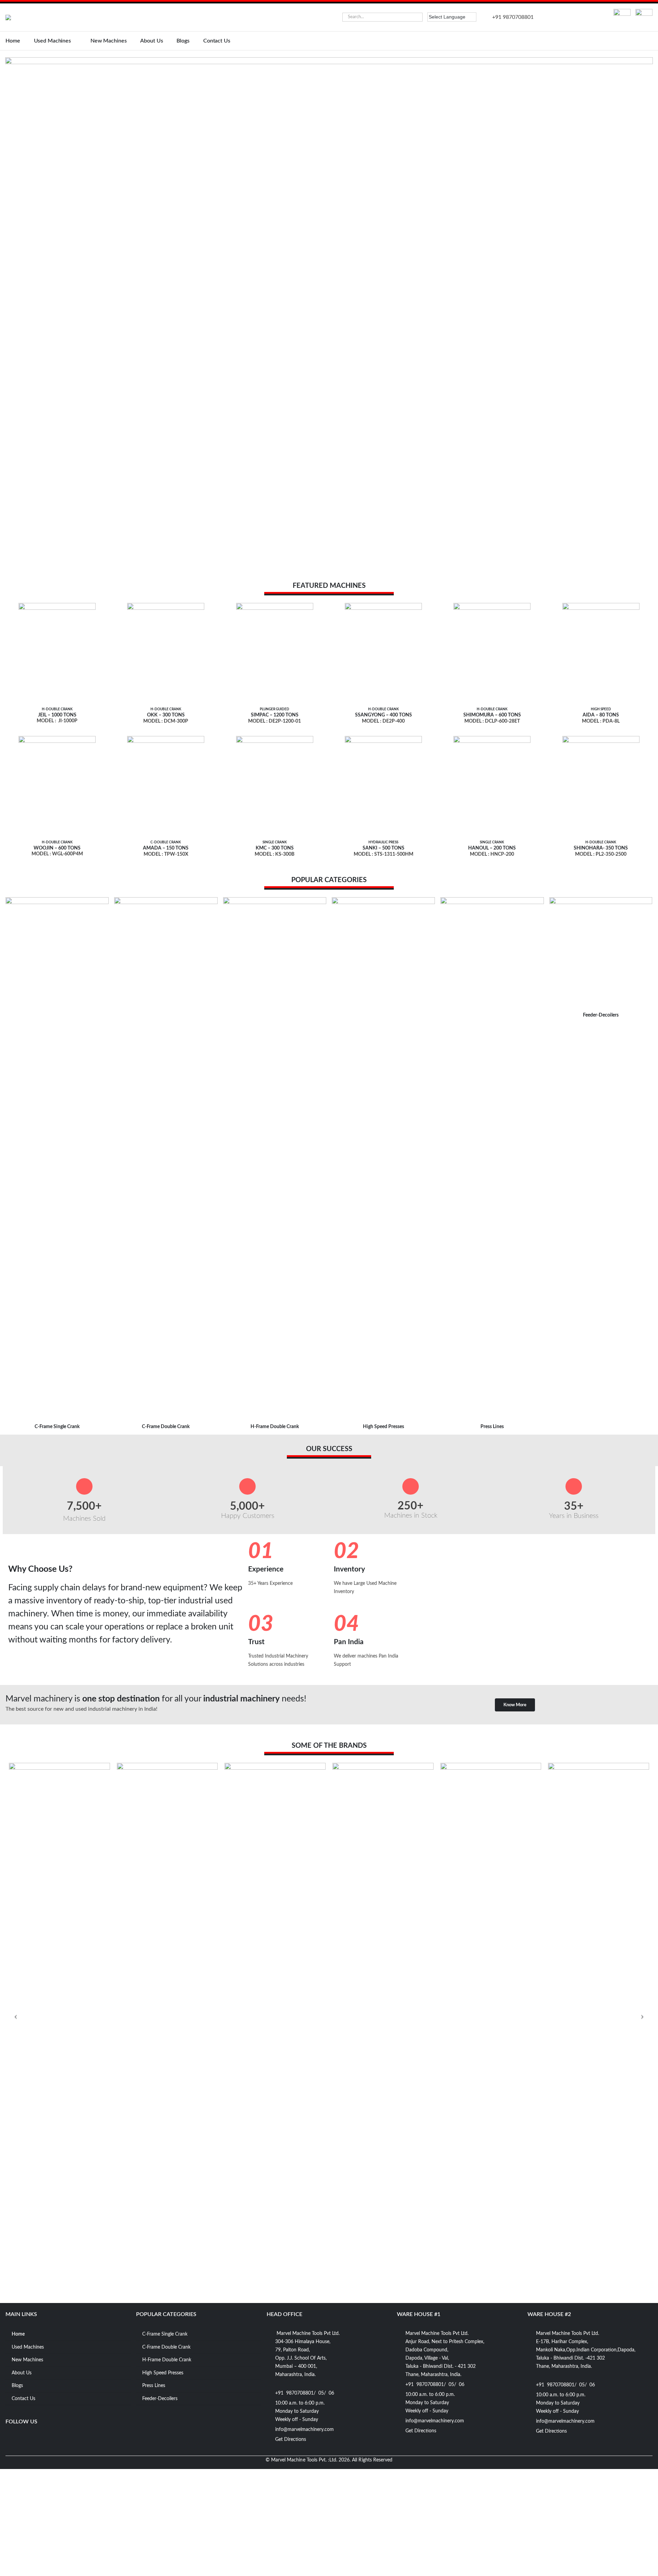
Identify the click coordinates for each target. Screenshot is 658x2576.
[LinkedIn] (51, 2438)
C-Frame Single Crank (57, 1427)
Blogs (183, 41)
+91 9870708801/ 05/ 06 (305, 2393)
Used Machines (52, 41)
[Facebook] (11, 2438)
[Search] (417, 17)
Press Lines (492, 1427)
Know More (515, 1705)
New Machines (109, 41)
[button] (3, 316)
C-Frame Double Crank (166, 1427)
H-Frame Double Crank (275, 1427)
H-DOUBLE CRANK (57, 709)
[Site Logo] (40, 17)
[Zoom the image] (622, 13)
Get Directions (291, 2440)
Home (13, 41)
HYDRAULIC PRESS (383, 842)
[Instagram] (38, 2438)
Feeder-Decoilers (601, 1015)
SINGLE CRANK (275, 842)
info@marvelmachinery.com (304, 2430)
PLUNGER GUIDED (275, 709)
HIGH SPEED (601, 709)
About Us (151, 41)
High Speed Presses (383, 1427)
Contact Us (217, 41)
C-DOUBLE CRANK (166, 842)
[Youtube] (24, 2438)
